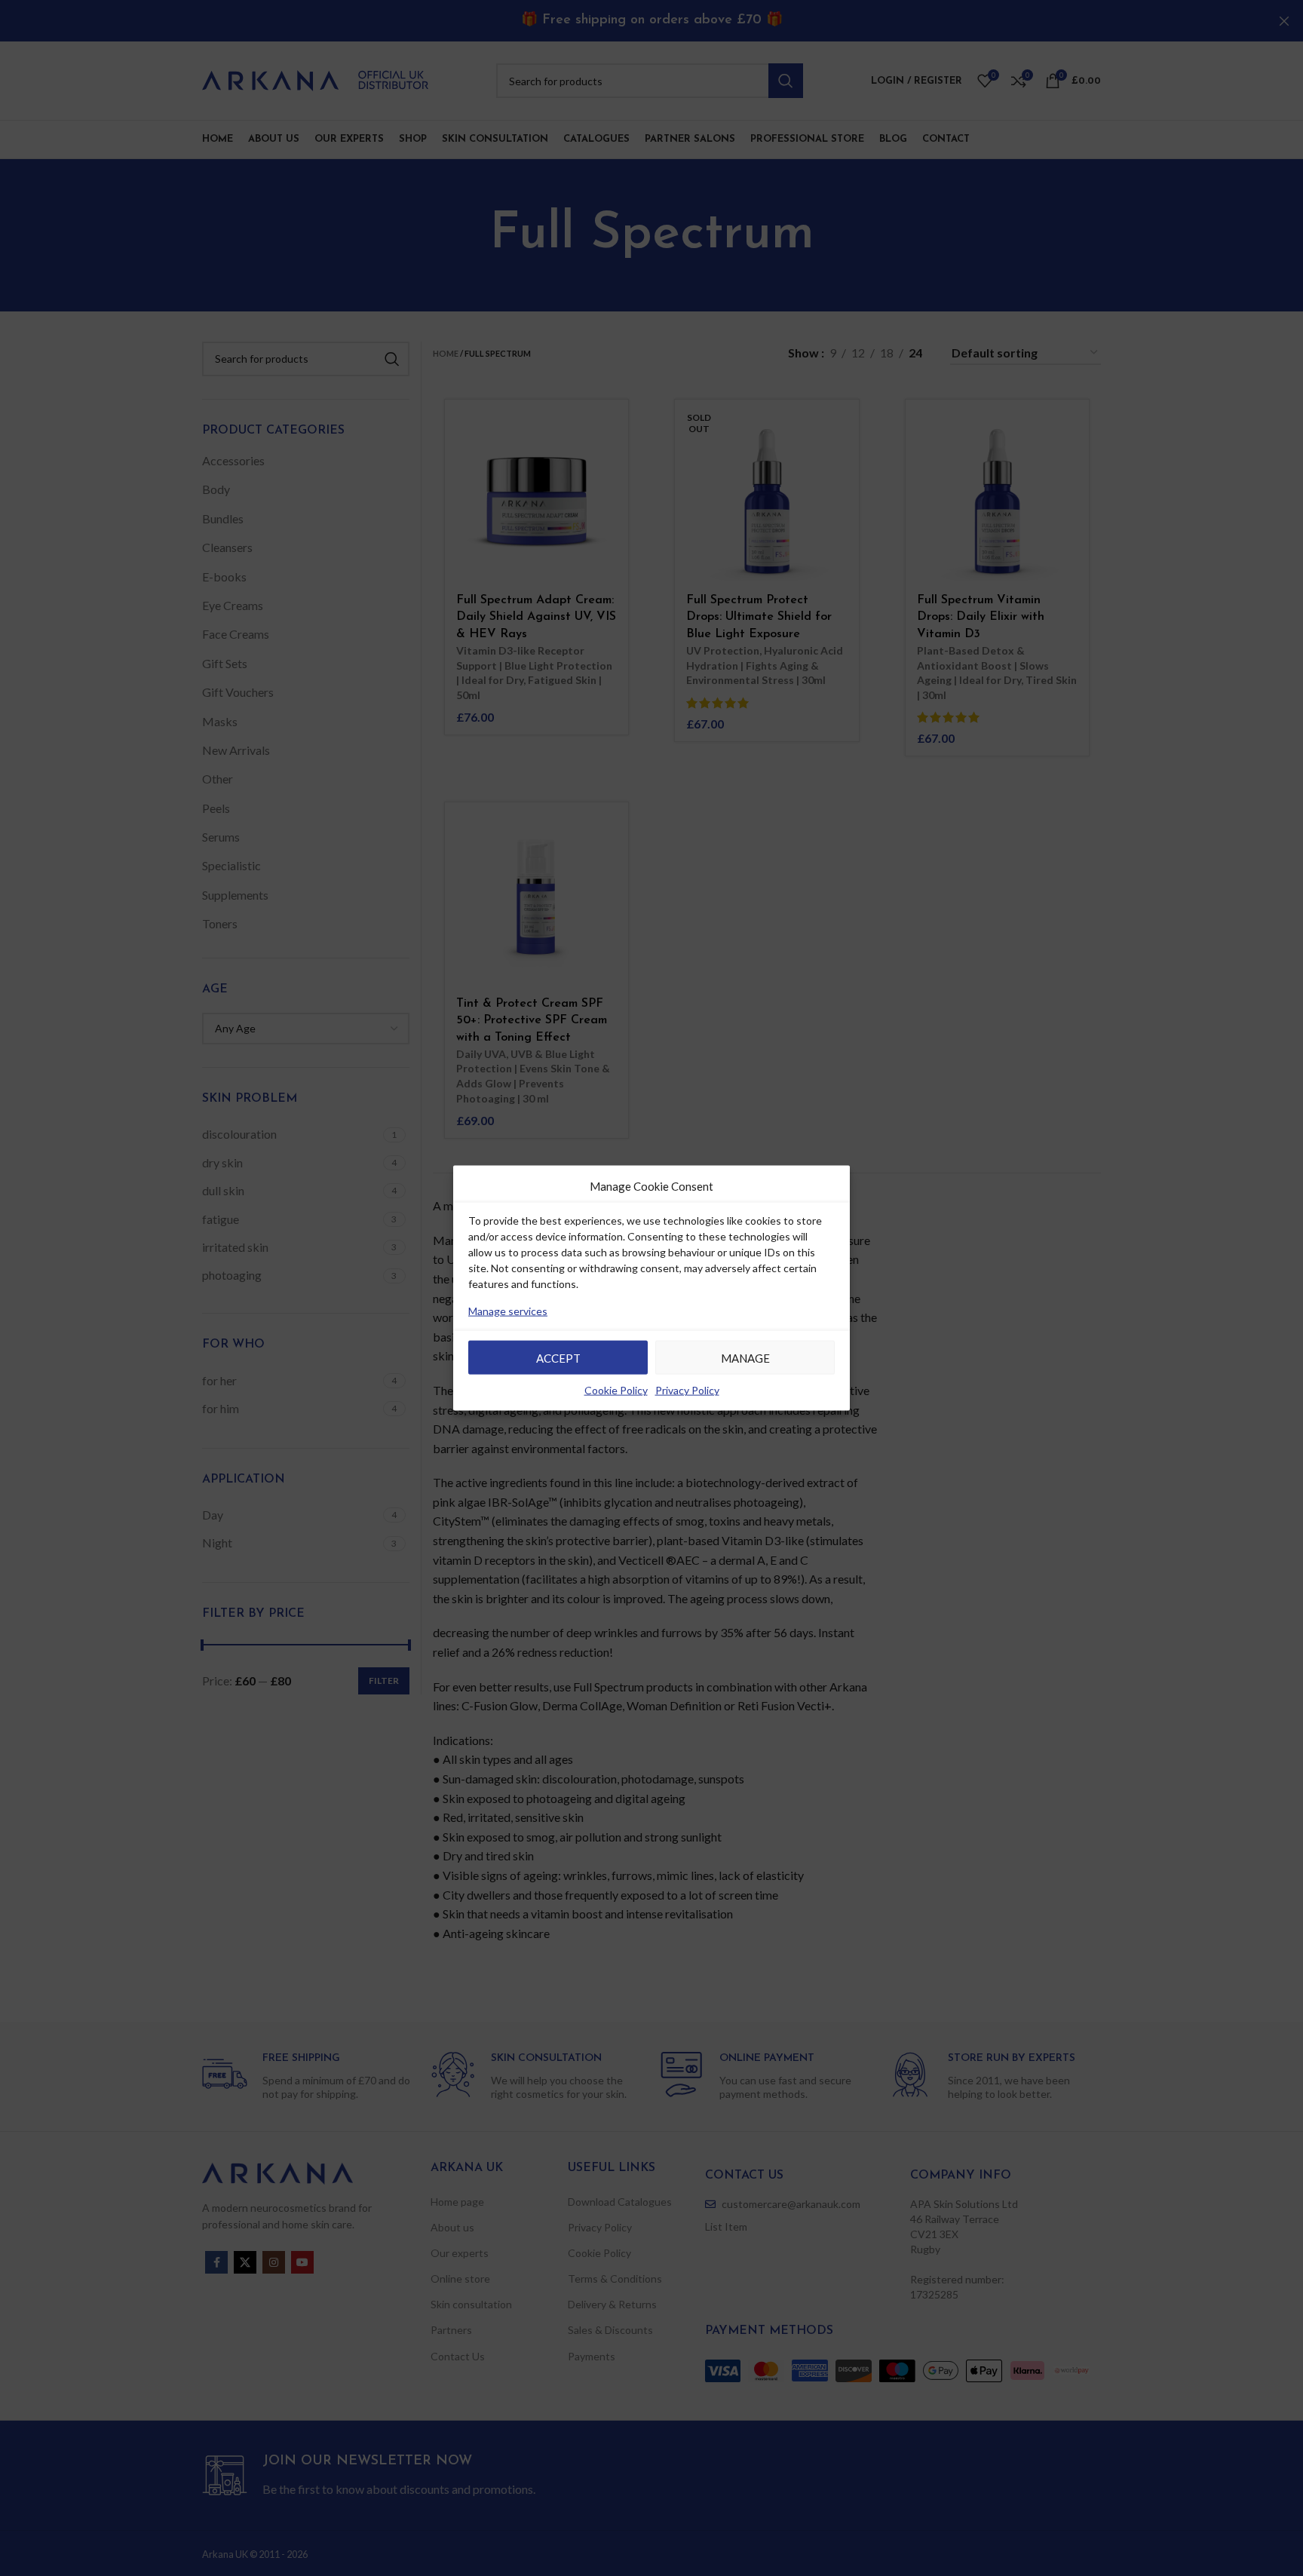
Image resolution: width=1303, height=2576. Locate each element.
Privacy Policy (687, 1390)
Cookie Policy (616, 1390)
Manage (745, 1358)
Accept (558, 1358)
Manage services (508, 1311)
